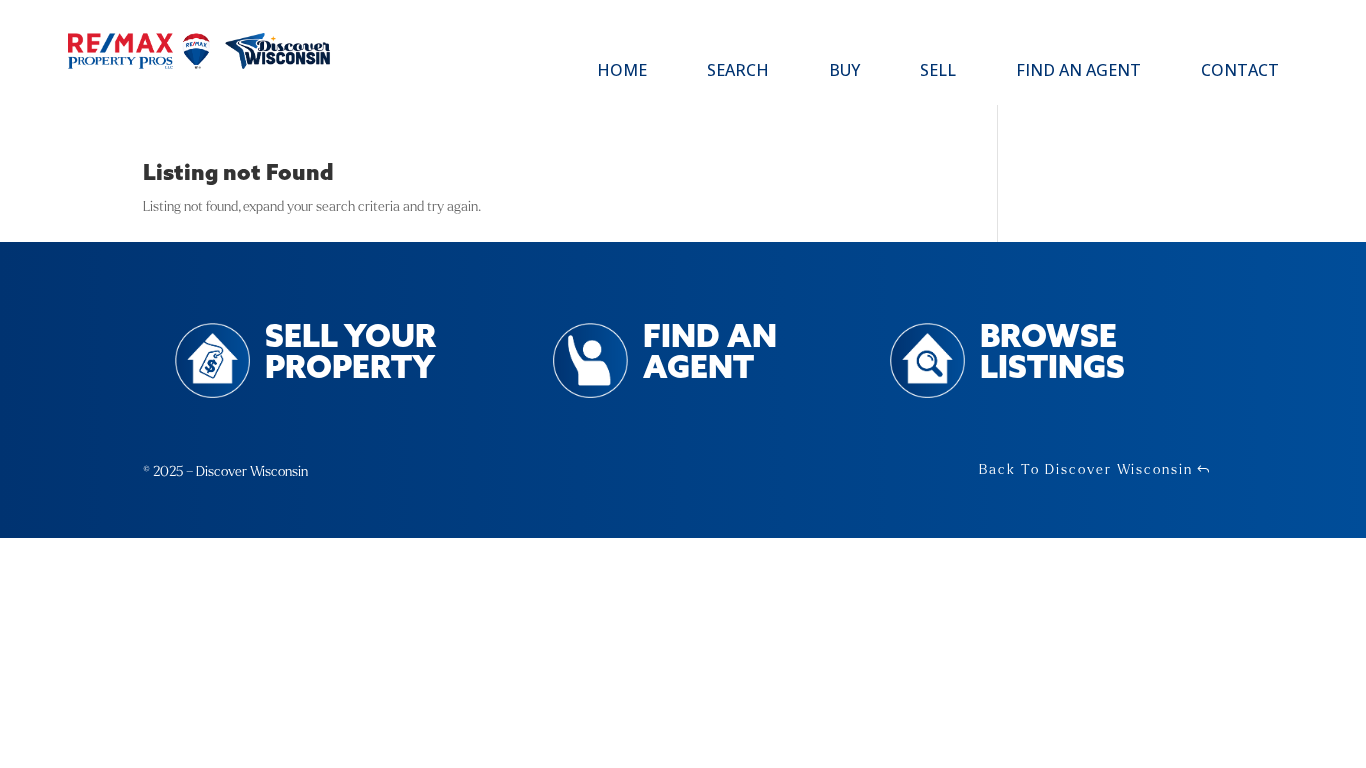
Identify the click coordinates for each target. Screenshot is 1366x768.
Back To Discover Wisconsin (1086, 469)
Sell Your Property (350, 354)
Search (738, 72)
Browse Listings (1052, 354)
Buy (844, 72)
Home (622, 72)
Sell (938, 72)
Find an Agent (1078, 72)
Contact (1240, 72)
